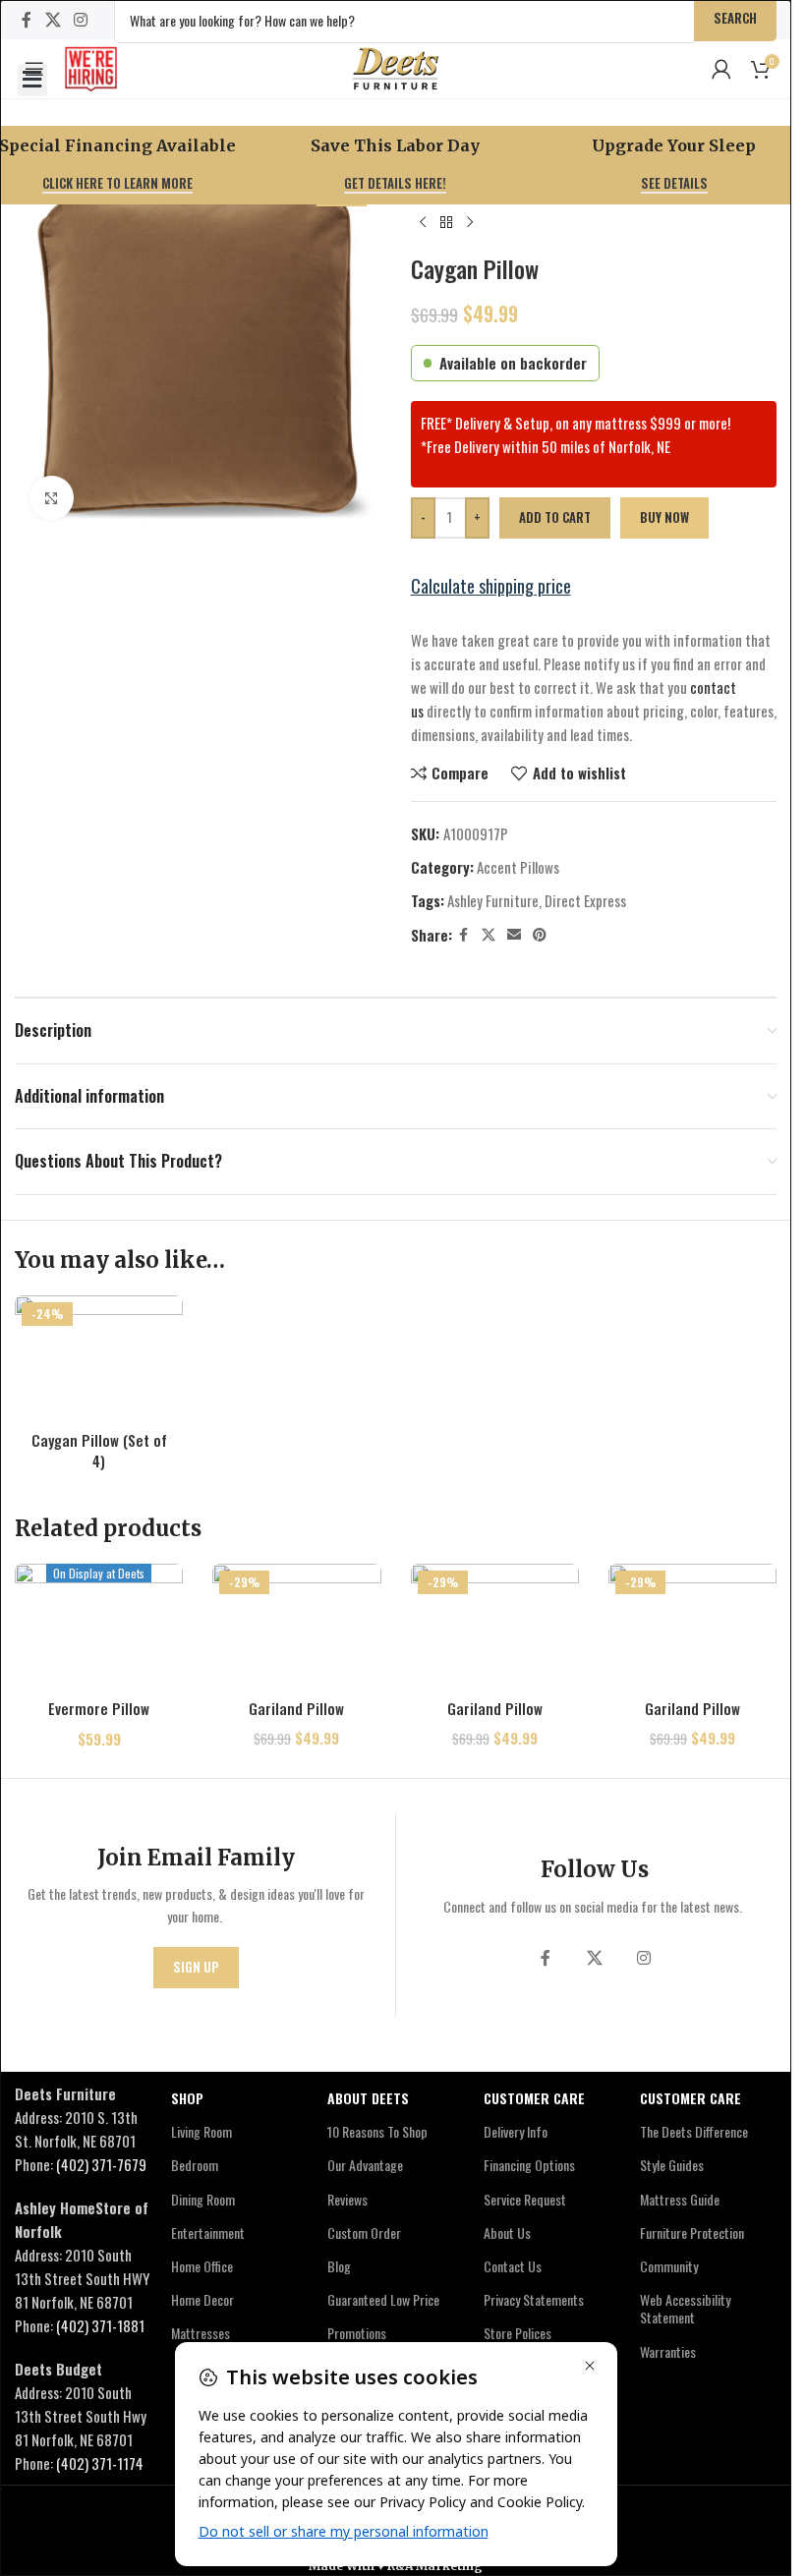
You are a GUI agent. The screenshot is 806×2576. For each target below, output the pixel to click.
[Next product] (470, 223)
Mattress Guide (680, 2199)
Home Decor (202, 2299)
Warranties (668, 2351)
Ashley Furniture (493, 900)
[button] (32, 80)
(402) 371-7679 (101, 2164)
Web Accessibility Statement (685, 2308)
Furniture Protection (692, 2233)
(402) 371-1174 (100, 2463)
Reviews (347, 2199)
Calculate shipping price (491, 586)
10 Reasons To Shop (377, 2131)
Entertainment (208, 2233)
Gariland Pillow (296, 1708)
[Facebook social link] (27, 19)
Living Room (201, 2131)
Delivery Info (516, 2131)
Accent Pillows (518, 867)
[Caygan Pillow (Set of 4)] (99, 1358)
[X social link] (53, 19)
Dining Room (203, 2199)
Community (669, 2266)
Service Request (525, 2199)
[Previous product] (423, 223)
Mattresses (201, 2333)
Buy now (664, 517)
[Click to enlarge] (52, 498)
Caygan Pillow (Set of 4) (99, 1450)
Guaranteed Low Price (383, 2299)
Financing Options (529, 2165)
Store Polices (518, 2333)
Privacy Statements (534, 2299)
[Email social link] (514, 935)
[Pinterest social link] (540, 935)
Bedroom (195, 2165)
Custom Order (364, 2233)
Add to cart (555, 517)
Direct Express (585, 900)
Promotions (357, 2333)
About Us (507, 2233)
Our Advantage (365, 2165)
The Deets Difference (694, 2131)
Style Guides (672, 2165)
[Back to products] (446, 223)
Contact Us (513, 2266)
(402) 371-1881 (100, 2325)
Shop (187, 2098)
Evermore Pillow (99, 1708)
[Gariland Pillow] (296, 1627)
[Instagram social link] (80, 19)
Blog (339, 2266)
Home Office (202, 2266)
